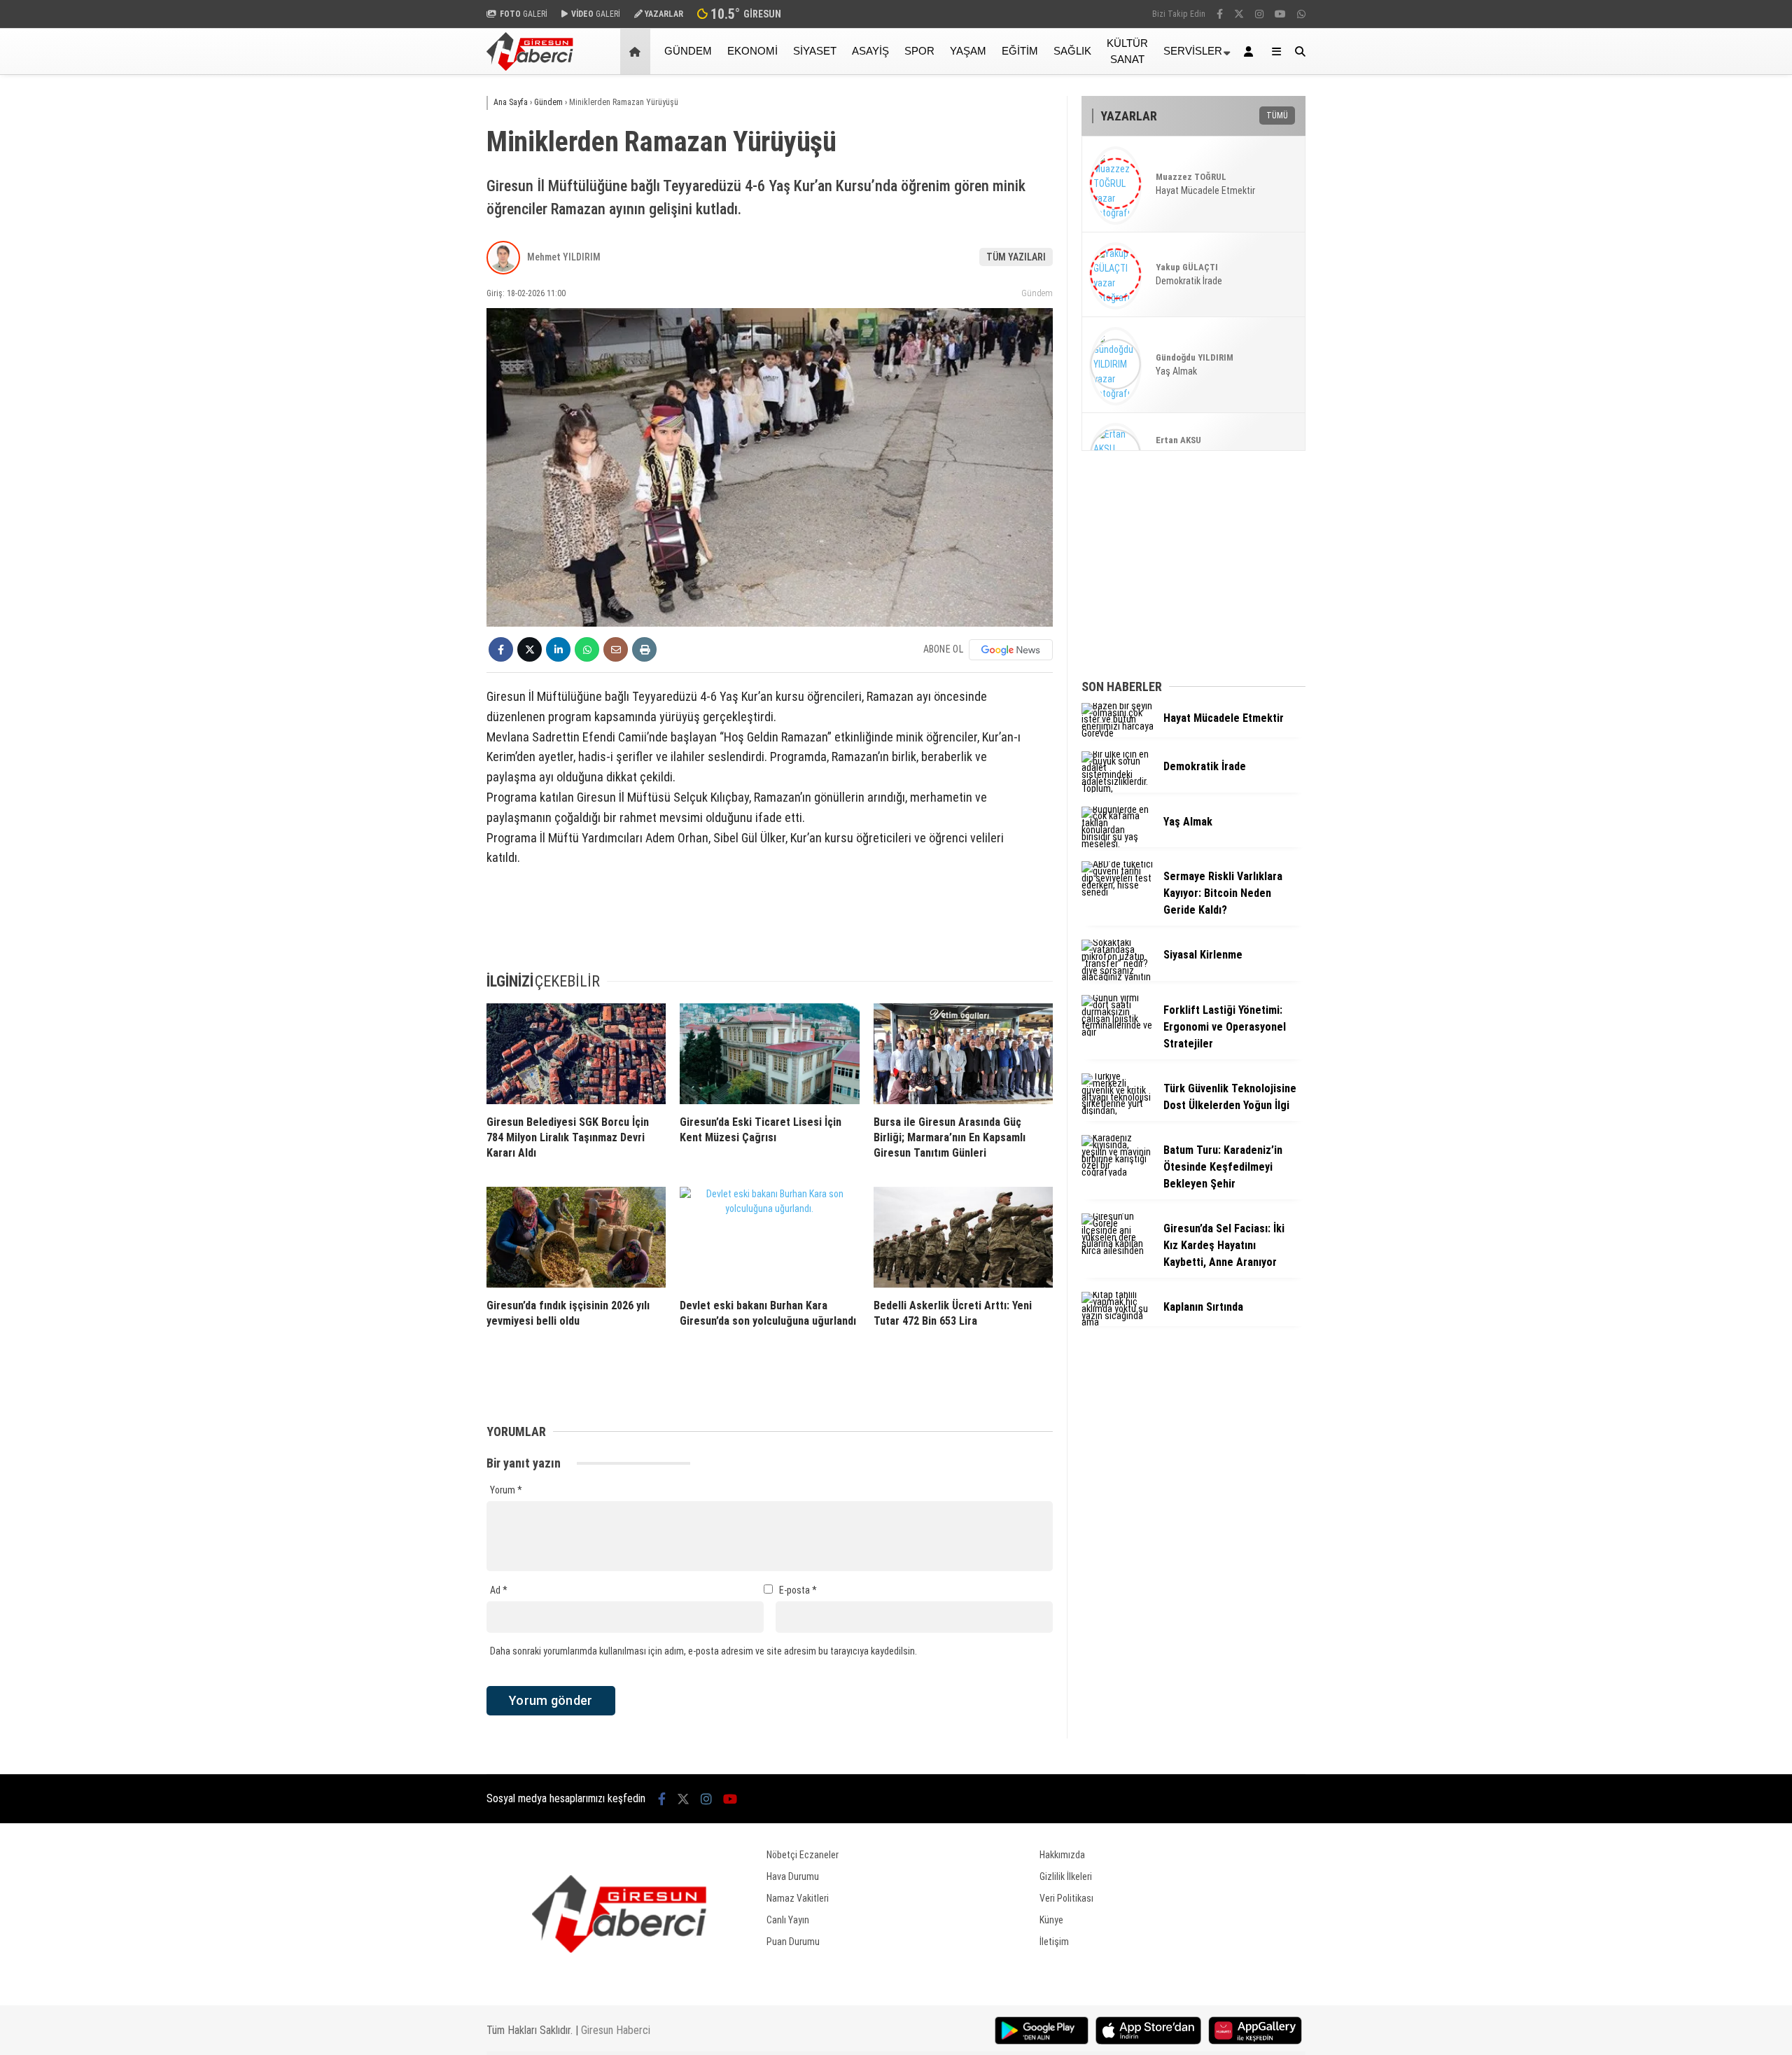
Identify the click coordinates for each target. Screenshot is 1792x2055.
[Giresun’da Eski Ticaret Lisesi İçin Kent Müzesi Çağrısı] (769, 1054)
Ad (499, 1590)
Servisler (1193, 51)
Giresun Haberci (616, 2030)
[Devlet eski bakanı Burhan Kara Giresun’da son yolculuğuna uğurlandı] (769, 1237)
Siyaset (815, 51)
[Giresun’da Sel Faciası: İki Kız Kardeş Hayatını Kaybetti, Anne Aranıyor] (1117, 1251)
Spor (919, 51)
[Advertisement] (416, 299)
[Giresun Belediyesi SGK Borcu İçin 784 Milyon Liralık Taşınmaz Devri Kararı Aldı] (576, 1054)
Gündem (688, 51)
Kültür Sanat (1127, 51)
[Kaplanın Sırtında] (1117, 1322)
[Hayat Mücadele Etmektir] (1117, 733)
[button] (637, 51)
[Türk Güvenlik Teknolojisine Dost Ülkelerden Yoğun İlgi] (1117, 1110)
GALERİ (524, 14)
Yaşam (968, 51)
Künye (1051, 1920)
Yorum (506, 1490)
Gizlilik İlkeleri (1066, 1876)
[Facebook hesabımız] (1220, 14)
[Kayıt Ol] (1251, 51)
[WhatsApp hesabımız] (1301, 14)
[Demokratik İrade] (1117, 788)
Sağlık (1072, 51)
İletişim (1054, 1942)
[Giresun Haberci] (530, 67)
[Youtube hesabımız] (1280, 14)
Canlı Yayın (788, 1920)
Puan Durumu (793, 1942)
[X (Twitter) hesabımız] (1239, 14)
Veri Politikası (1066, 1898)
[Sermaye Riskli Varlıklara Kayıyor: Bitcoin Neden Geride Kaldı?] (1117, 892)
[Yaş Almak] (1117, 844)
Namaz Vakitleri (798, 1898)
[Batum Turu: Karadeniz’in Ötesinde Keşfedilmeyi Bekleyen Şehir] (1117, 1172)
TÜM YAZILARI (1016, 257)
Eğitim (1020, 51)
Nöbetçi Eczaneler (803, 1855)
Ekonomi (752, 51)
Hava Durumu (793, 1876)
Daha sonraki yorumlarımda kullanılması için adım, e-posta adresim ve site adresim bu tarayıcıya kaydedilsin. (703, 1651)
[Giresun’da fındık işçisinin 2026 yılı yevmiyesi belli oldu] (576, 1237)
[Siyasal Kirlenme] (1117, 977)
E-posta (798, 1590)
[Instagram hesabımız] (1259, 14)
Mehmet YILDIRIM (564, 257)
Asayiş (870, 51)
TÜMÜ (1277, 116)
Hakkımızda (1062, 1855)
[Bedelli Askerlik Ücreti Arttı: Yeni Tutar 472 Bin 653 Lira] (963, 1237)
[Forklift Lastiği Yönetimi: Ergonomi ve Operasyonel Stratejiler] (1117, 1032)
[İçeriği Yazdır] (644, 649)
